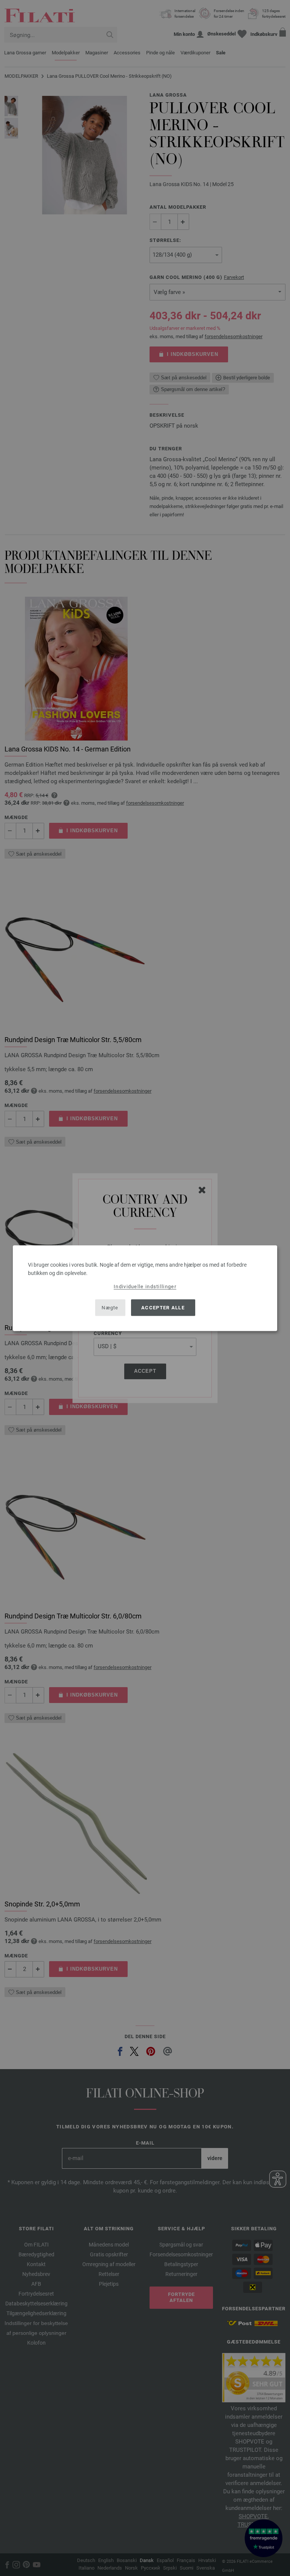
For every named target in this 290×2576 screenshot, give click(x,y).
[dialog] (145, 1288)
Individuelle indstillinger (145, 1286)
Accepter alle (163, 1308)
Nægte (110, 1308)
